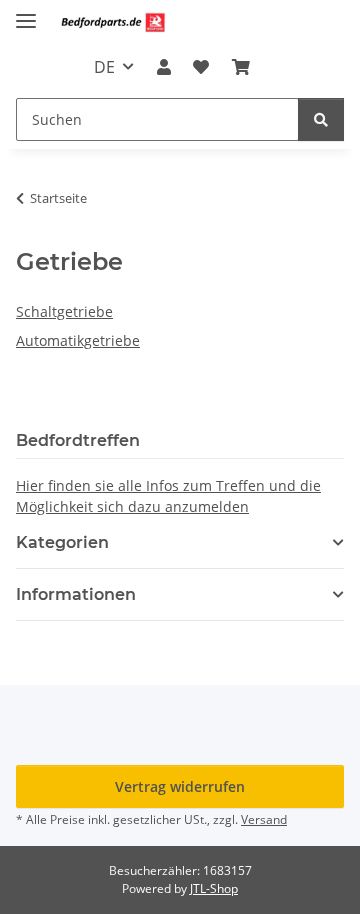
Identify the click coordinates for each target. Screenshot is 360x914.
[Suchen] (321, 119)
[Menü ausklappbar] (26, 12)
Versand (264, 819)
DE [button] (104, 67)
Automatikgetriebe (78, 340)
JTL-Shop (214, 888)
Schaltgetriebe (64, 311)
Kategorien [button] (62, 542)
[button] (164, 67)
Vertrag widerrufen (180, 786)
